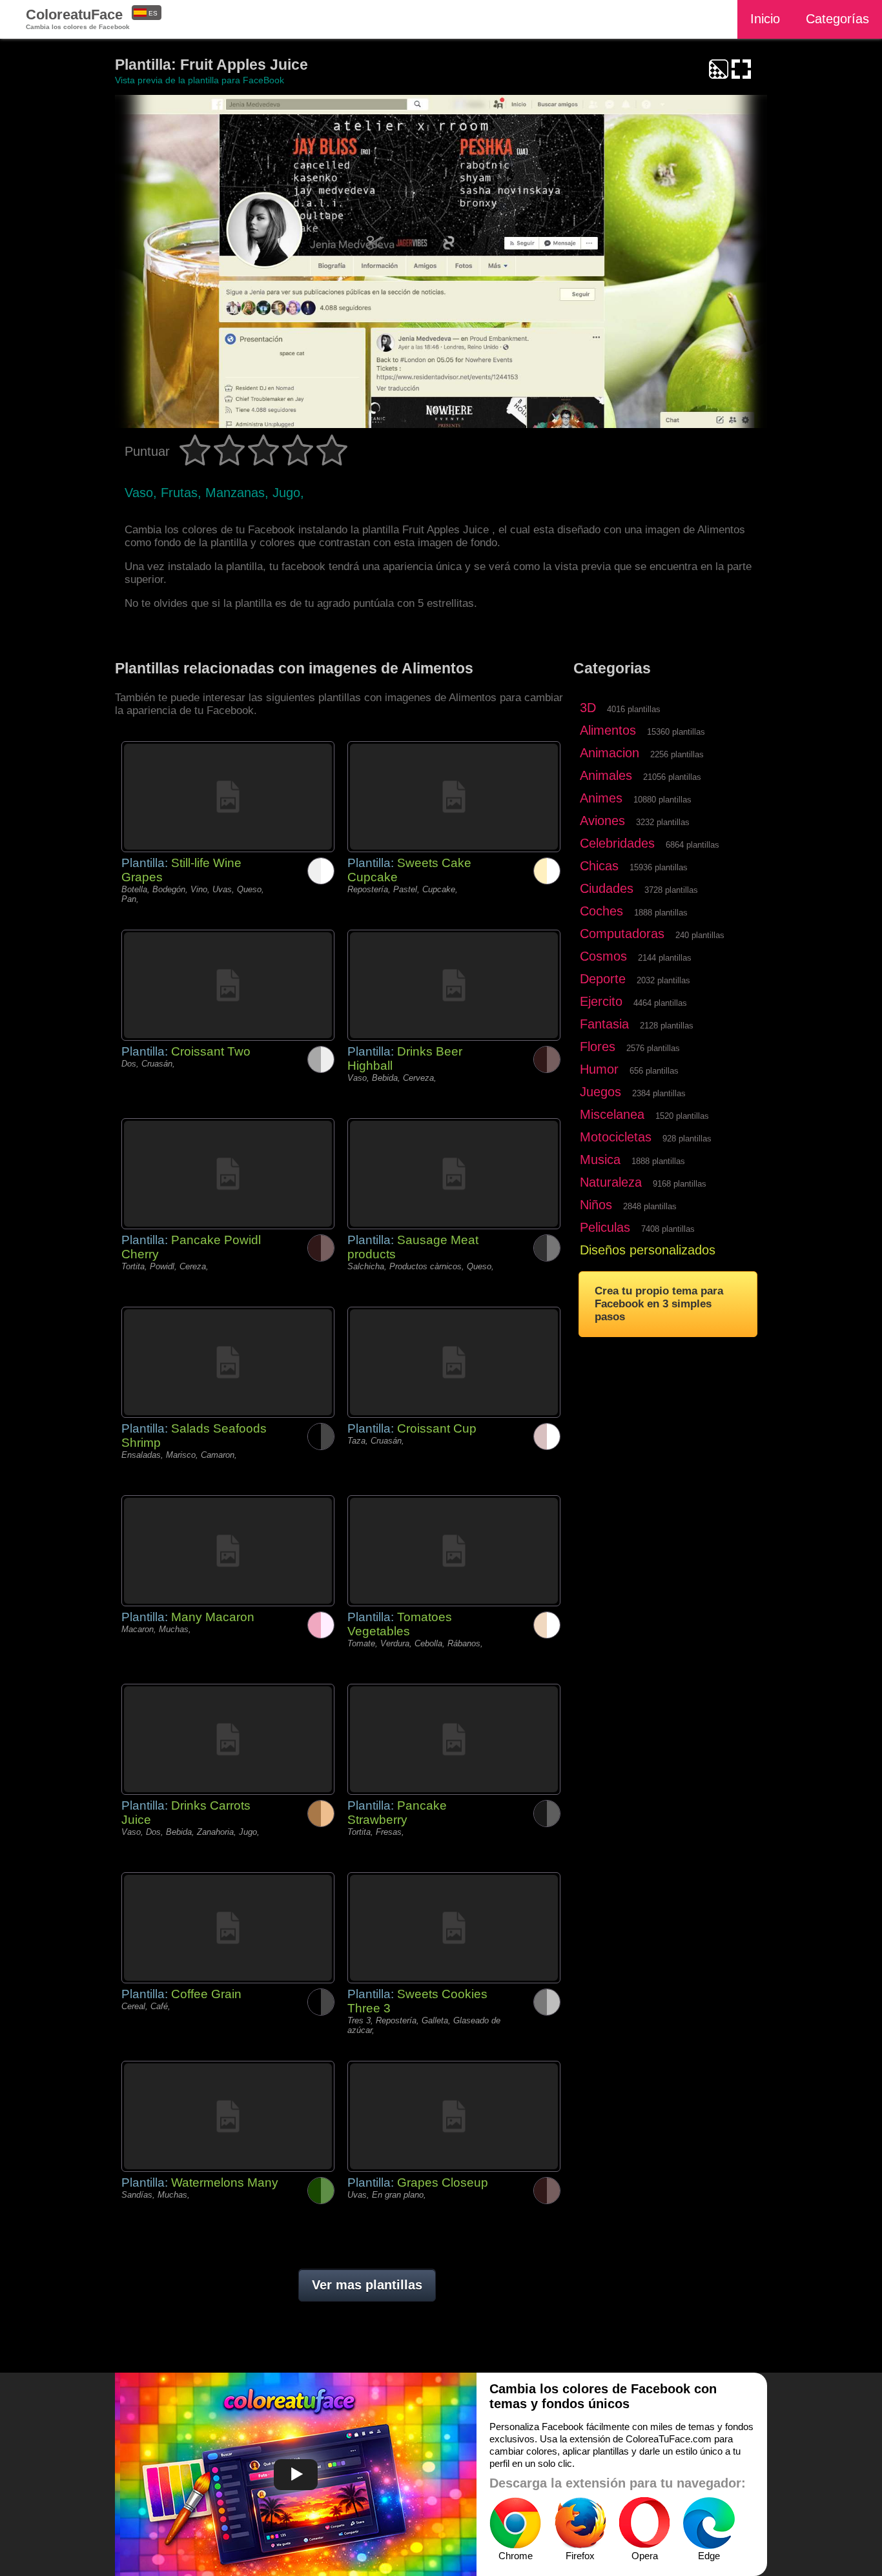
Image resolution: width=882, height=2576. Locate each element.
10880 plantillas (662, 800)
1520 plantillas (682, 1116)
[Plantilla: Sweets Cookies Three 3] (454, 1928)
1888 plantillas (661, 913)
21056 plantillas (672, 777)
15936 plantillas (659, 867)
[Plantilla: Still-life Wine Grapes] (228, 797)
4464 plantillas (660, 1003)
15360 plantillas (676, 732)
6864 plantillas (692, 845)
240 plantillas (700, 935)
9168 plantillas (680, 1184)
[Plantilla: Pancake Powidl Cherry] (228, 1174)
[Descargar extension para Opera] (644, 2523)
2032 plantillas (663, 980)
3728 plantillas (671, 890)
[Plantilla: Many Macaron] (228, 1551)
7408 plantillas (668, 1229)
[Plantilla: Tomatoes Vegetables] (454, 1551)
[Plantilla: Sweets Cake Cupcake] (454, 797)
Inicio (765, 19)
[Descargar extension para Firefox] (580, 2523)
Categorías (837, 19)
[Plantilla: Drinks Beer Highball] (454, 985)
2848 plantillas (650, 1206)
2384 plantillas (659, 1093)
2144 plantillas (665, 958)
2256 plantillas (677, 754)
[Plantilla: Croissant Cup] (454, 1362)
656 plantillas (654, 1071)
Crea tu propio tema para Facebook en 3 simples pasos (659, 1304)
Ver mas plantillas (367, 2285)
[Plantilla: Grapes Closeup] (454, 2116)
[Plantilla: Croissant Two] (228, 985)
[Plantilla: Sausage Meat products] (454, 1174)
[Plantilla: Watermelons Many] (228, 2116)
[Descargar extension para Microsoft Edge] (709, 2523)
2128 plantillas (667, 1026)
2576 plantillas (653, 1048)
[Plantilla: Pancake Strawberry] (454, 1739)
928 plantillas (687, 1139)
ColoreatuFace (78, 18)
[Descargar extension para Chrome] (515, 2523)
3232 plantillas (663, 822)
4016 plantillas (634, 709)
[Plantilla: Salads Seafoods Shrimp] (228, 1362)
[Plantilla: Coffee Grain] (228, 1928)
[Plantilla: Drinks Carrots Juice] (228, 1739)
